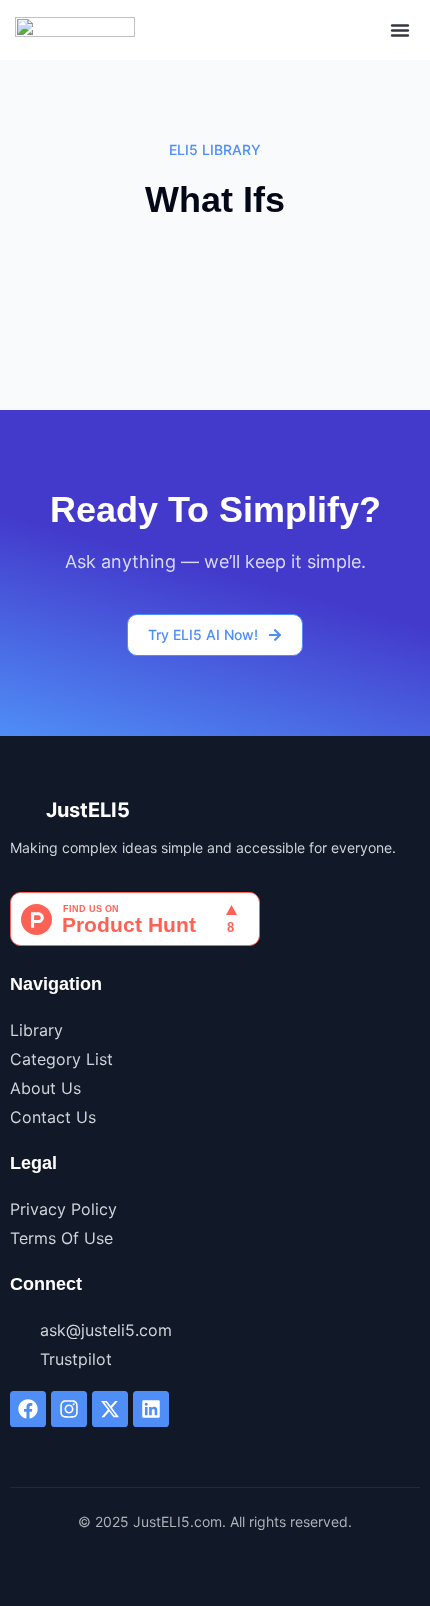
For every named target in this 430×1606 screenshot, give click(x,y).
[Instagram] (69, 1409)
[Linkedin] (151, 1409)
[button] (400, 30)
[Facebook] (28, 1409)
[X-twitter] (110, 1409)
